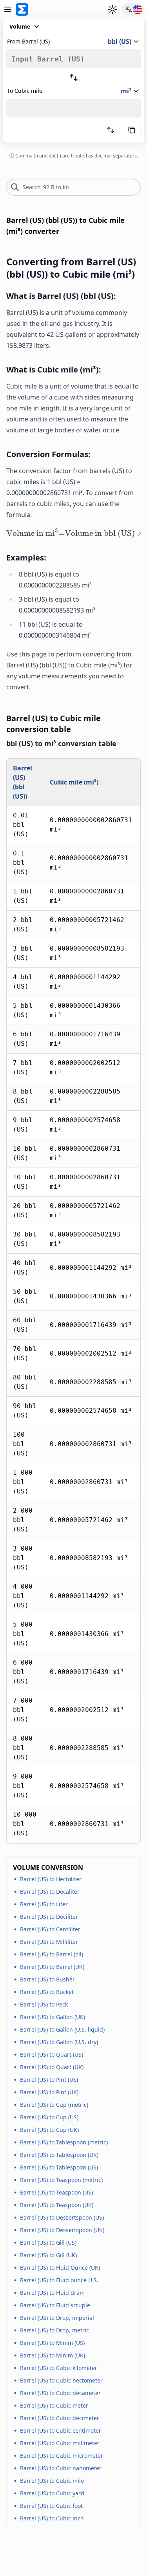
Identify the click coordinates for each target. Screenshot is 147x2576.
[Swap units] (74, 78)
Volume (20, 26)
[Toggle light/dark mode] (113, 9)
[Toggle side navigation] (8, 9)
